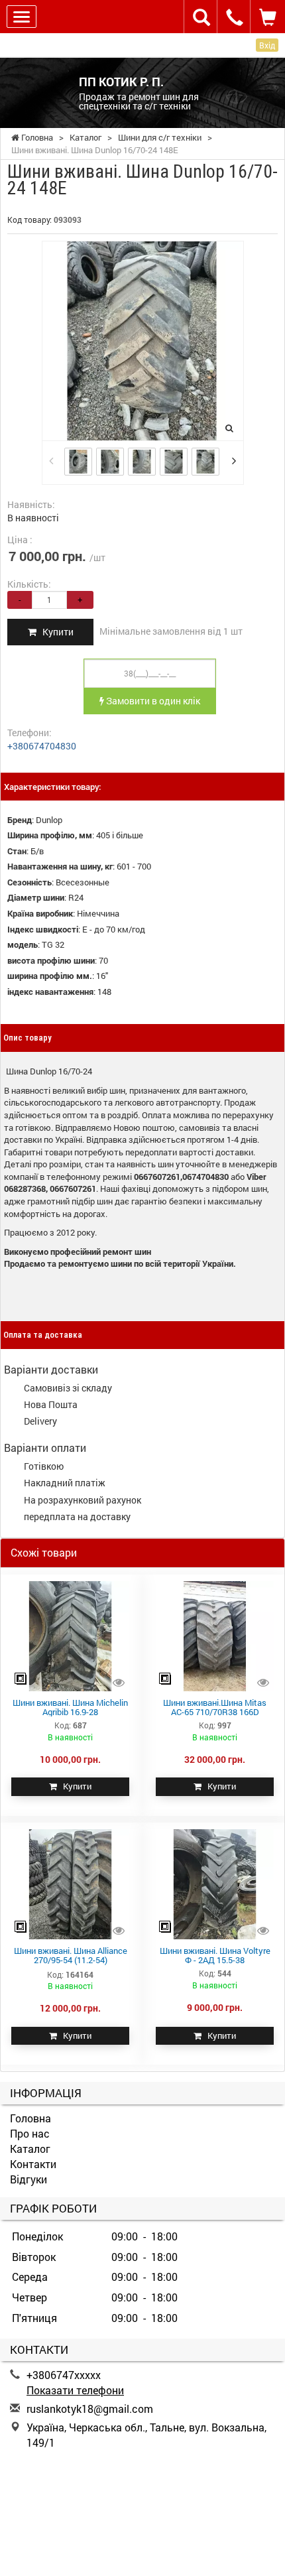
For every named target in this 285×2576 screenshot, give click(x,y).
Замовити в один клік (152, 701)
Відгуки (28, 2179)
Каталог (30, 2149)
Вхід (267, 45)
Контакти (33, 2164)
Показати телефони (75, 2390)
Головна (30, 2118)
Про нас (30, 2133)
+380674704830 (42, 746)
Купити (55, 632)
